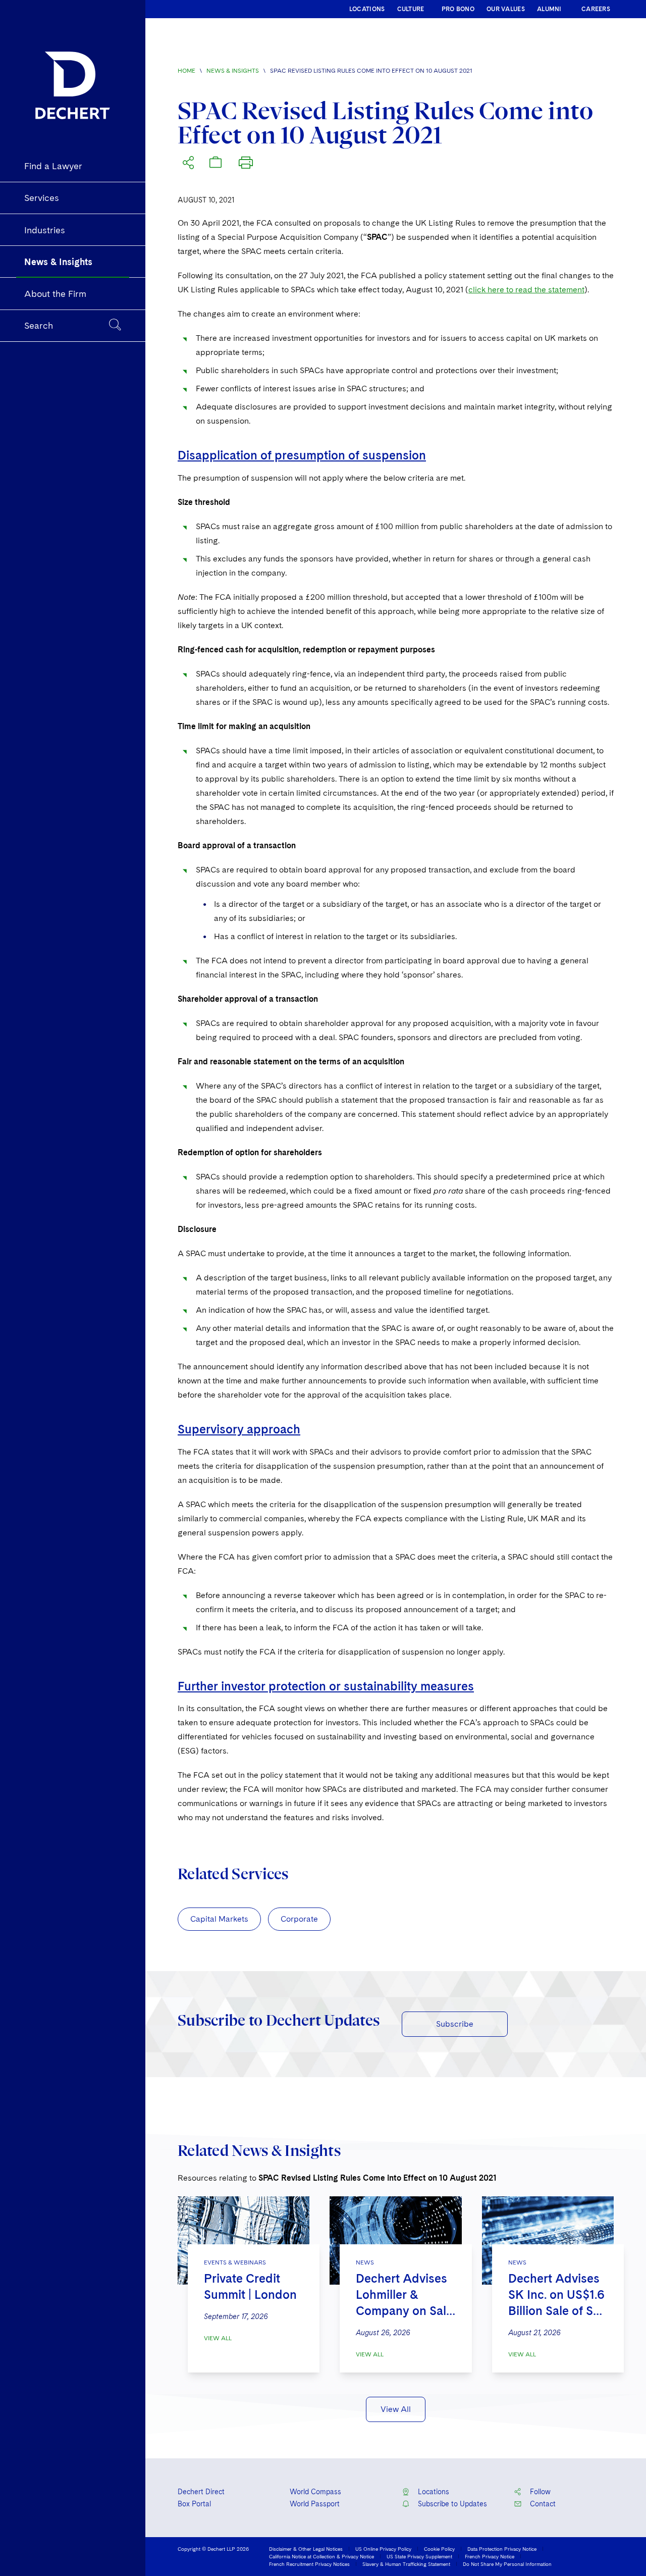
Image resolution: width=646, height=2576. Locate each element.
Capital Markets (219, 1919)
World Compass (315, 2492)
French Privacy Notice (490, 2556)
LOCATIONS (367, 9)
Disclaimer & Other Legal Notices (306, 2549)
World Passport (315, 2504)
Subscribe (455, 2024)
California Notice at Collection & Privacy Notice (321, 2556)
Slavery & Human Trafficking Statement (406, 2564)
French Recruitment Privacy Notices (309, 2564)
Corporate (299, 1919)
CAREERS (596, 9)
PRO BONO (458, 9)
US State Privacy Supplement (419, 2556)
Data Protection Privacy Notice (502, 2549)
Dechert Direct (201, 2492)
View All (218, 2338)
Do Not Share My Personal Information (507, 2564)
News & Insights (233, 71)
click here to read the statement (526, 290)
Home (186, 71)
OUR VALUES (506, 9)
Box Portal (194, 2504)
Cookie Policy (439, 2549)
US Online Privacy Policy (383, 2549)
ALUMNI (549, 9)
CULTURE (411, 9)
